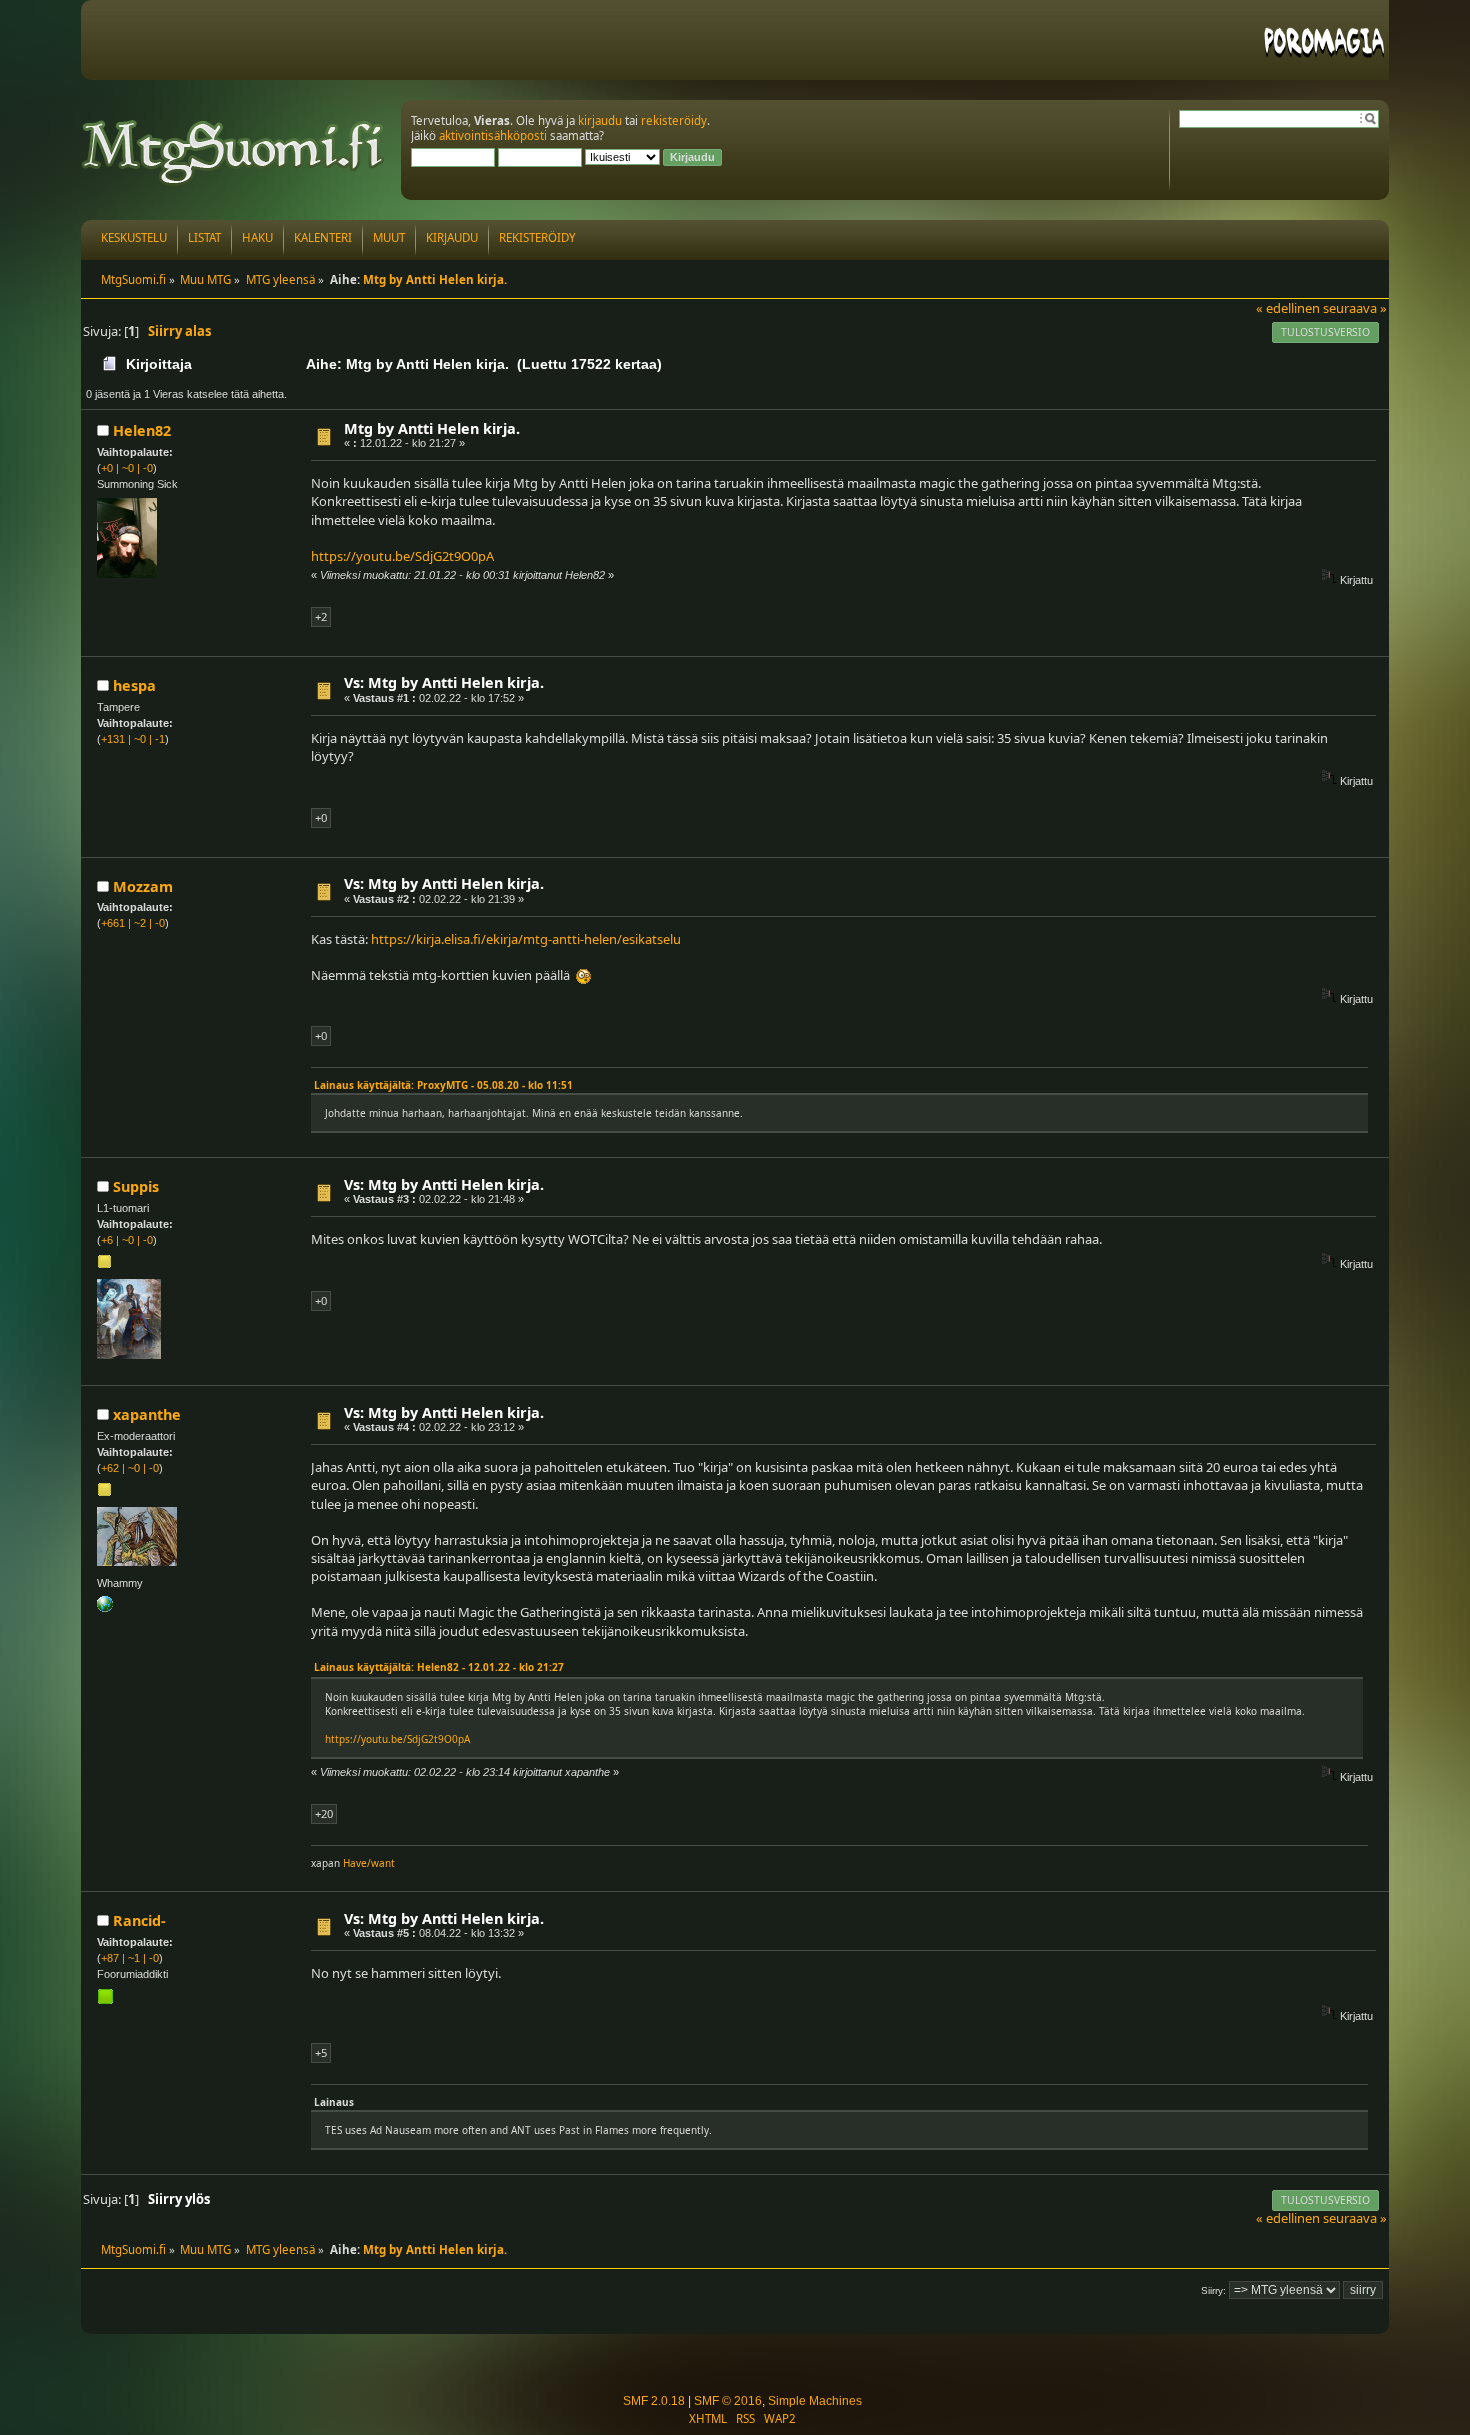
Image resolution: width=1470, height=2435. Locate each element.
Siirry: (1213, 2290)
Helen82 (142, 430)
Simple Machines (815, 2401)
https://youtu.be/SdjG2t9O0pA (402, 556)
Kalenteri (323, 237)
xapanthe (147, 1414)
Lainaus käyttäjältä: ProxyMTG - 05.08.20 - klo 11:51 (443, 1085)
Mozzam (143, 886)
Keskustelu (134, 237)
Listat (204, 237)
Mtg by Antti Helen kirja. (432, 428)
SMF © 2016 (728, 2401)
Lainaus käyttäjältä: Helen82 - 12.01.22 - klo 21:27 (439, 1667)
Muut (389, 237)
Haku (257, 237)
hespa (134, 685)
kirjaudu (600, 120)
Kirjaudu (452, 237)
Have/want (369, 1863)
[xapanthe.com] (105, 1608)
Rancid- (139, 1920)
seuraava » (1355, 308)
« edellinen (1288, 308)
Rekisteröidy (537, 237)
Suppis (136, 1186)
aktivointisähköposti (493, 135)
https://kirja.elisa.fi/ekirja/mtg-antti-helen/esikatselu (526, 939)
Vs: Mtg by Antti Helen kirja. (444, 682)
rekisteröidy (674, 120)
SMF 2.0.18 (654, 2401)
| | (127, 468)
